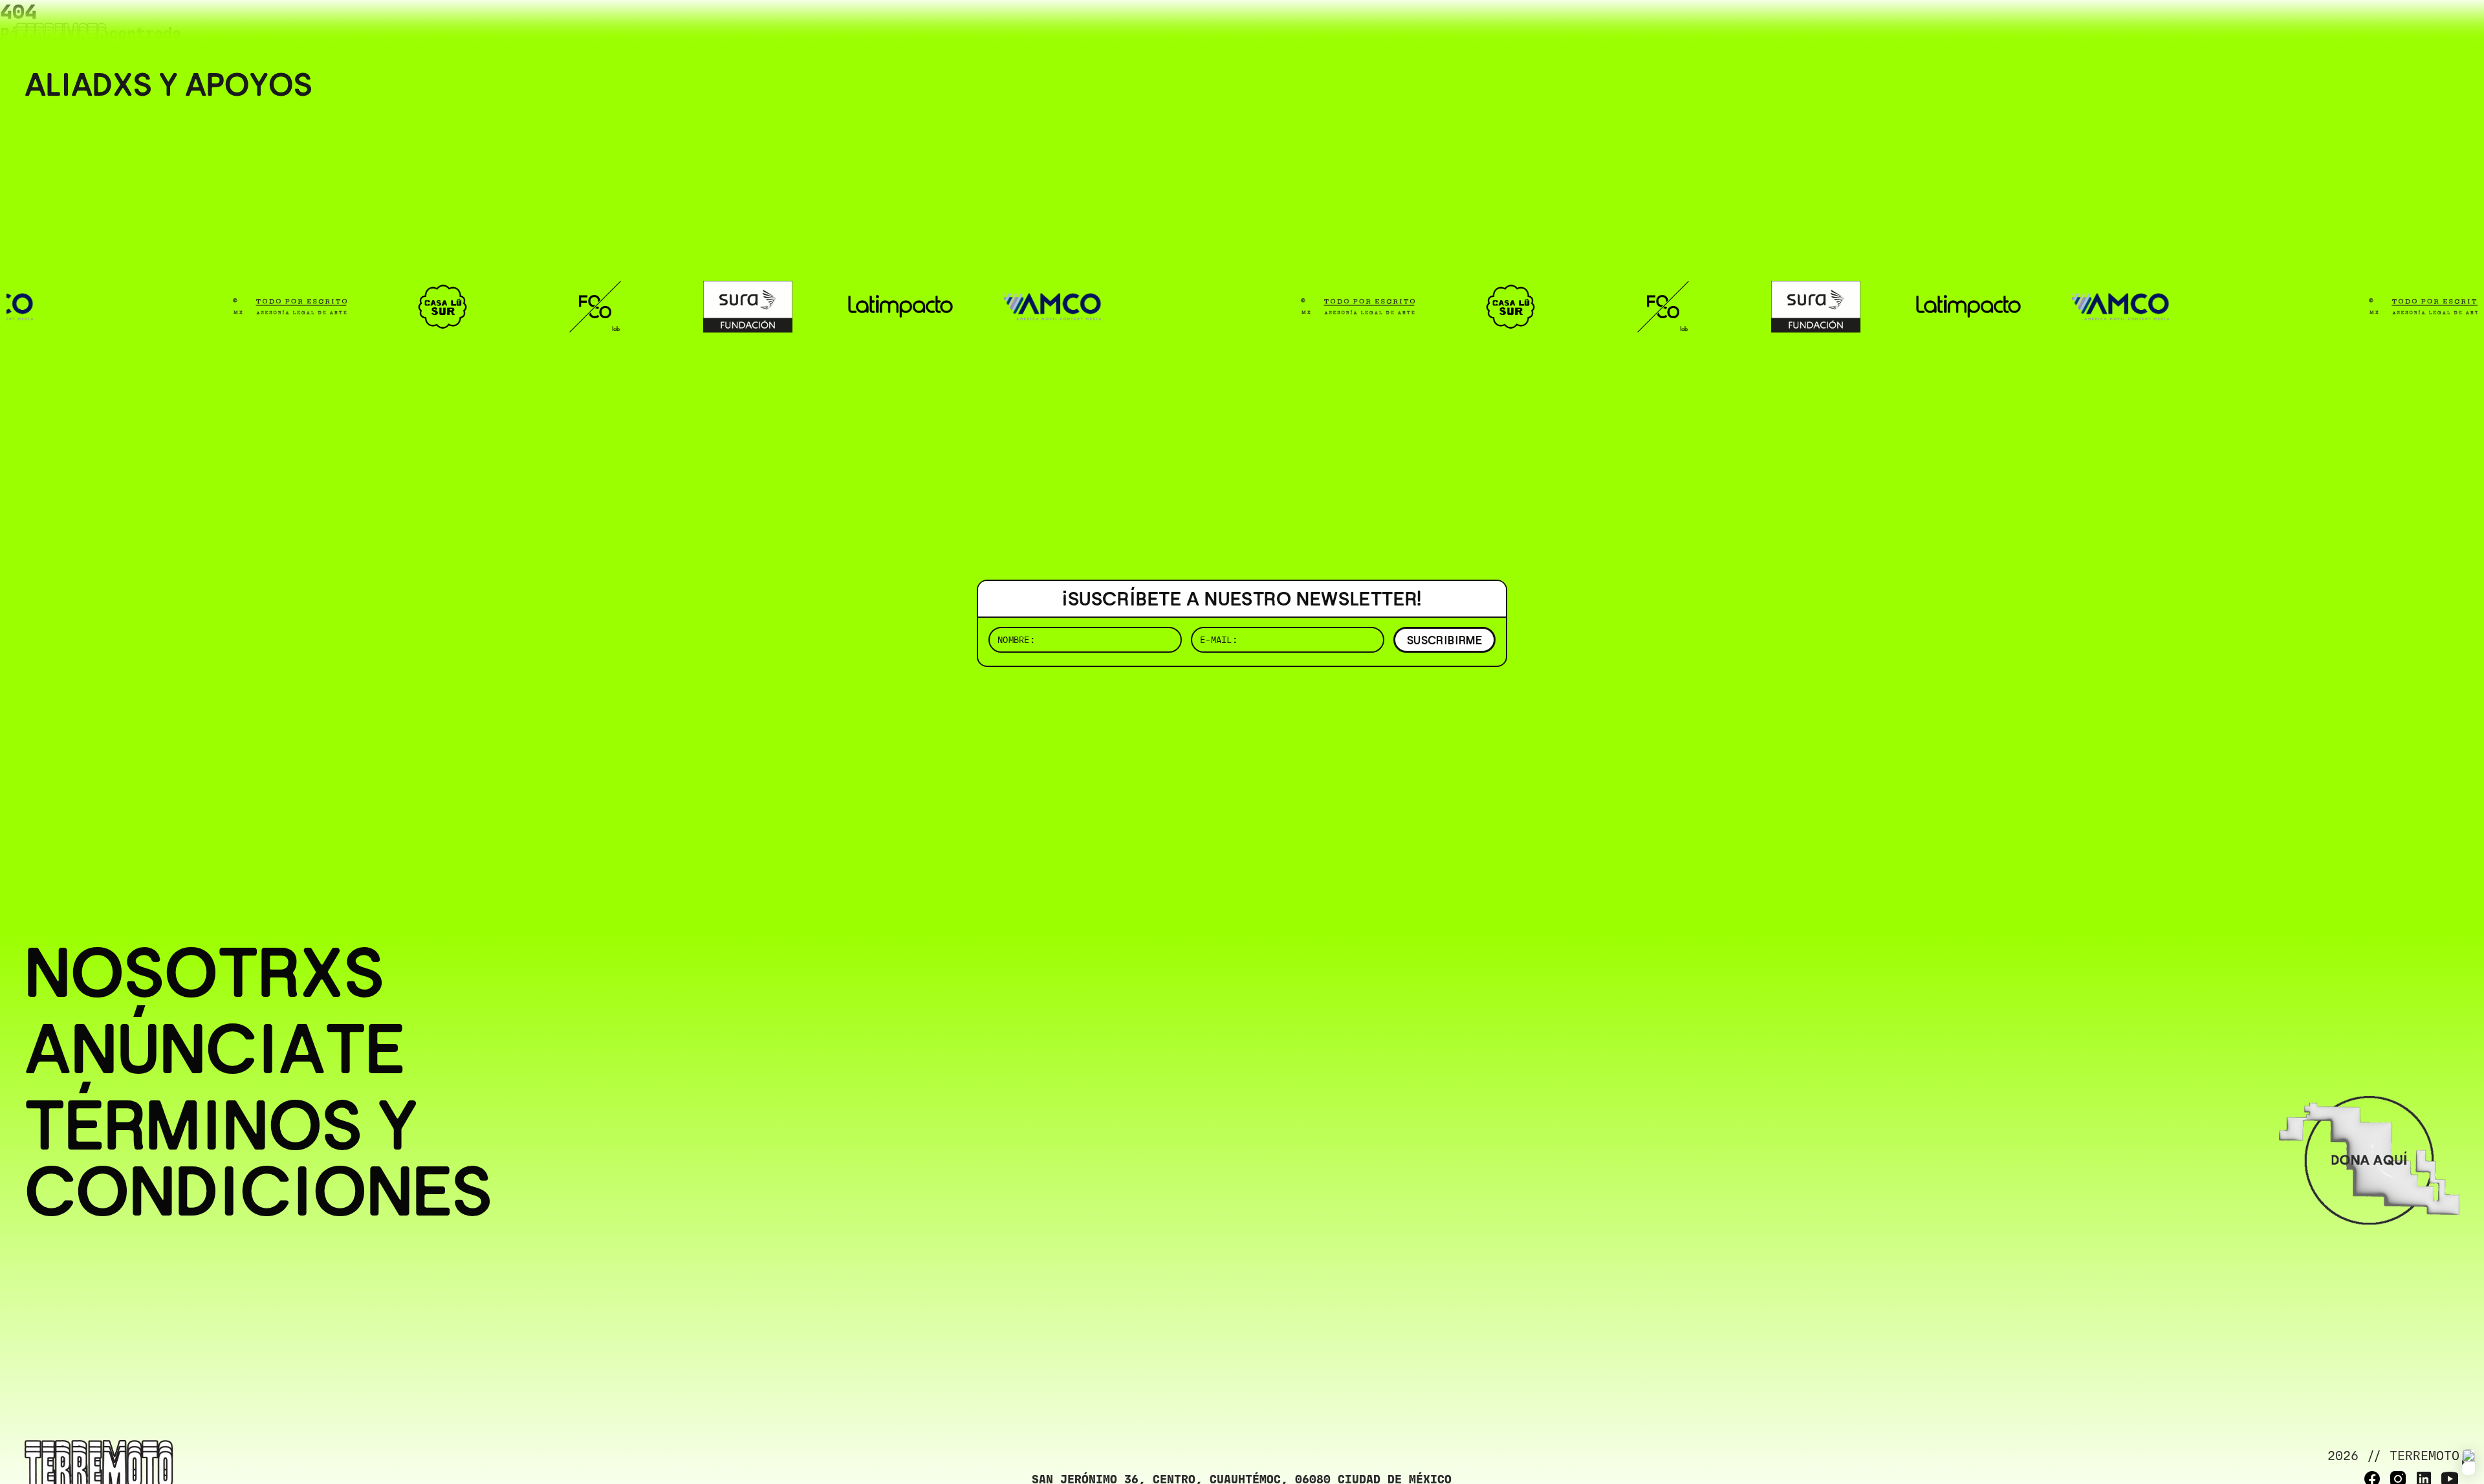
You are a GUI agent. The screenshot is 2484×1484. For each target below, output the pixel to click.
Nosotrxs (204, 973)
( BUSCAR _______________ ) (2245, 29)
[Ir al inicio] (61, 37)
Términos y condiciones (258, 1159)
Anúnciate (215, 1049)
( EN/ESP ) (2413, 29)
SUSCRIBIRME (1444, 640)
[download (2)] (2468, 1462)
